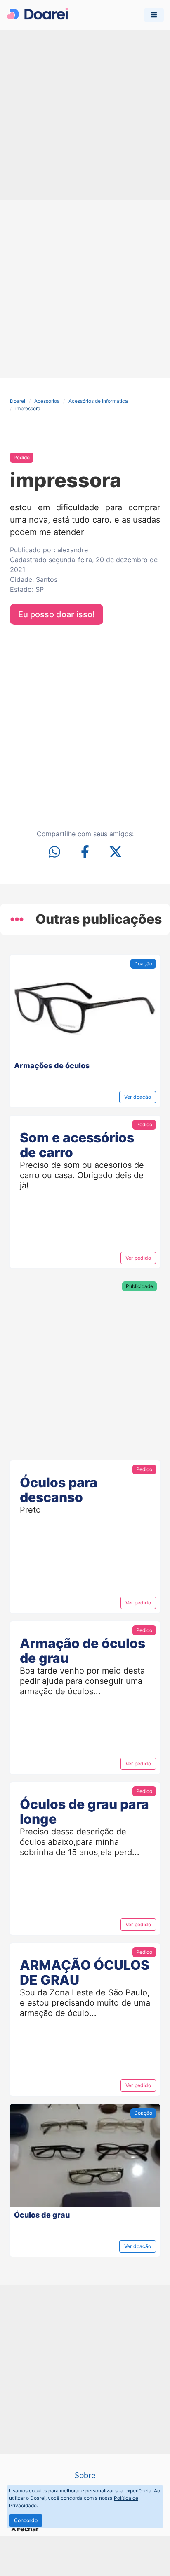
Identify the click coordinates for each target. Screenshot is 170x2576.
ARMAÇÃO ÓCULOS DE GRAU (85, 1973)
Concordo (26, 2520)
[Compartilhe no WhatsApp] (54, 853)
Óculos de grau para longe (84, 1812)
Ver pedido (138, 1258)
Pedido (22, 457)
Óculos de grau (42, 2215)
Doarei (18, 401)
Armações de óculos (52, 1066)
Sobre (85, 2476)
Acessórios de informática (98, 401)
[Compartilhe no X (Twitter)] (116, 853)
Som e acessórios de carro (77, 1145)
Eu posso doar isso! (57, 614)
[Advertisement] (85, 115)
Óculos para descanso (59, 1490)
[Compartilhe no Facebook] (85, 853)
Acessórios (47, 401)
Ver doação (138, 1097)
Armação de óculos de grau (83, 1651)
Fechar (28, 2529)
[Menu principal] (154, 15)
